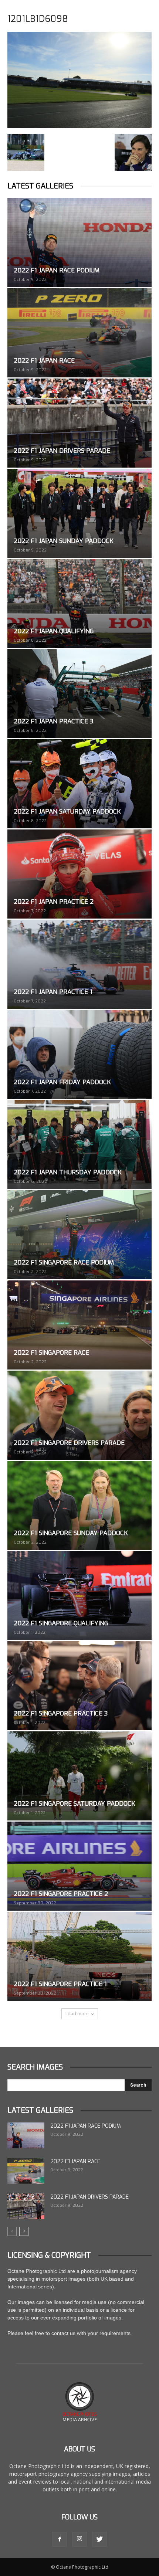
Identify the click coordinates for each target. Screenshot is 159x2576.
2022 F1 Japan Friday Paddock (62, 1082)
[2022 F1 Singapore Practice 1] (79, 1956)
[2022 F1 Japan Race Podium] (79, 243)
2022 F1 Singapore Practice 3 (61, 1713)
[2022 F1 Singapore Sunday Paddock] (79, 1505)
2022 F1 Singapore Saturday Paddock (75, 1804)
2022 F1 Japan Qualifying (54, 631)
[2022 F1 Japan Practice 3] (79, 694)
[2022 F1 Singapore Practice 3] (79, 1686)
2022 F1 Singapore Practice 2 (61, 1894)
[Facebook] (60, 2539)
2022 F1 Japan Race (44, 361)
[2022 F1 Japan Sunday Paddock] (79, 513)
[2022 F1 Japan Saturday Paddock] (79, 784)
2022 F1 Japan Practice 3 (53, 721)
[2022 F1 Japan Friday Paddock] (79, 1054)
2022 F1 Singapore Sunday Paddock (71, 1533)
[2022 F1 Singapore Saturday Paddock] (79, 1776)
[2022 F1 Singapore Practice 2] (79, 1866)
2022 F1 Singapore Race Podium (64, 1262)
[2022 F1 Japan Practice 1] (79, 964)
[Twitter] (99, 2539)
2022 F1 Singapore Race (51, 1353)
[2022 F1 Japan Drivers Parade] (79, 423)
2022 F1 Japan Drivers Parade (62, 451)
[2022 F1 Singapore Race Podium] (79, 1235)
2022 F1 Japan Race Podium (57, 270)
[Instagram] (79, 2539)
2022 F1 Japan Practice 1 (53, 992)
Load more (77, 2014)
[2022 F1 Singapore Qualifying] (79, 1596)
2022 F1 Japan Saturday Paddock (67, 812)
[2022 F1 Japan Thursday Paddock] (79, 1145)
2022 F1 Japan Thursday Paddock (68, 1172)
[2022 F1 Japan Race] (79, 333)
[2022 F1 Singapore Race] (79, 1325)
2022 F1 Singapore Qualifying (61, 1623)
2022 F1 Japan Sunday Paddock (64, 541)
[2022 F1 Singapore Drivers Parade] (79, 1415)
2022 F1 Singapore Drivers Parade (69, 1443)
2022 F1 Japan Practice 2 (54, 902)
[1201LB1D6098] (79, 126)
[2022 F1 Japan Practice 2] (79, 874)
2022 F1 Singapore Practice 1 (60, 1984)
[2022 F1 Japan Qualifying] (79, 603)
